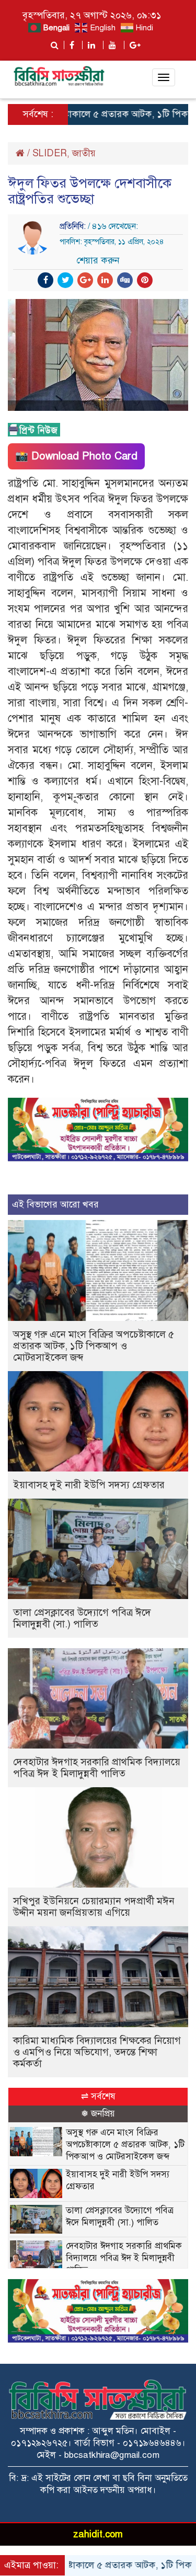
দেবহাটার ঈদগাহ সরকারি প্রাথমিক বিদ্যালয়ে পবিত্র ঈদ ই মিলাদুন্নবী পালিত (97, 1768)
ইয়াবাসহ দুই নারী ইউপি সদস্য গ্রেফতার (89, 1485)
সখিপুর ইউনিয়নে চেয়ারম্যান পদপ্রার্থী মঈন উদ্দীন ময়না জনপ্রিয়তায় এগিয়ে (94, 1907)
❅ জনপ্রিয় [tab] (98, 2114)
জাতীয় (84, 153)
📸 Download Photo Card (76, 456)
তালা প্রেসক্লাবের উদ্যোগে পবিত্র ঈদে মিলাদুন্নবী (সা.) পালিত (82, 1618)
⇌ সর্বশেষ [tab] (98, 2096)
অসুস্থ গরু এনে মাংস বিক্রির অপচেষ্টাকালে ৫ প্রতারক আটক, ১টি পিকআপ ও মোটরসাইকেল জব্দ (94, 1346)
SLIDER (50, 153)
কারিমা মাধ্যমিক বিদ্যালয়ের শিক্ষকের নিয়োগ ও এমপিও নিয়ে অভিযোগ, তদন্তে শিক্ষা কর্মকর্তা (97, 2052)
